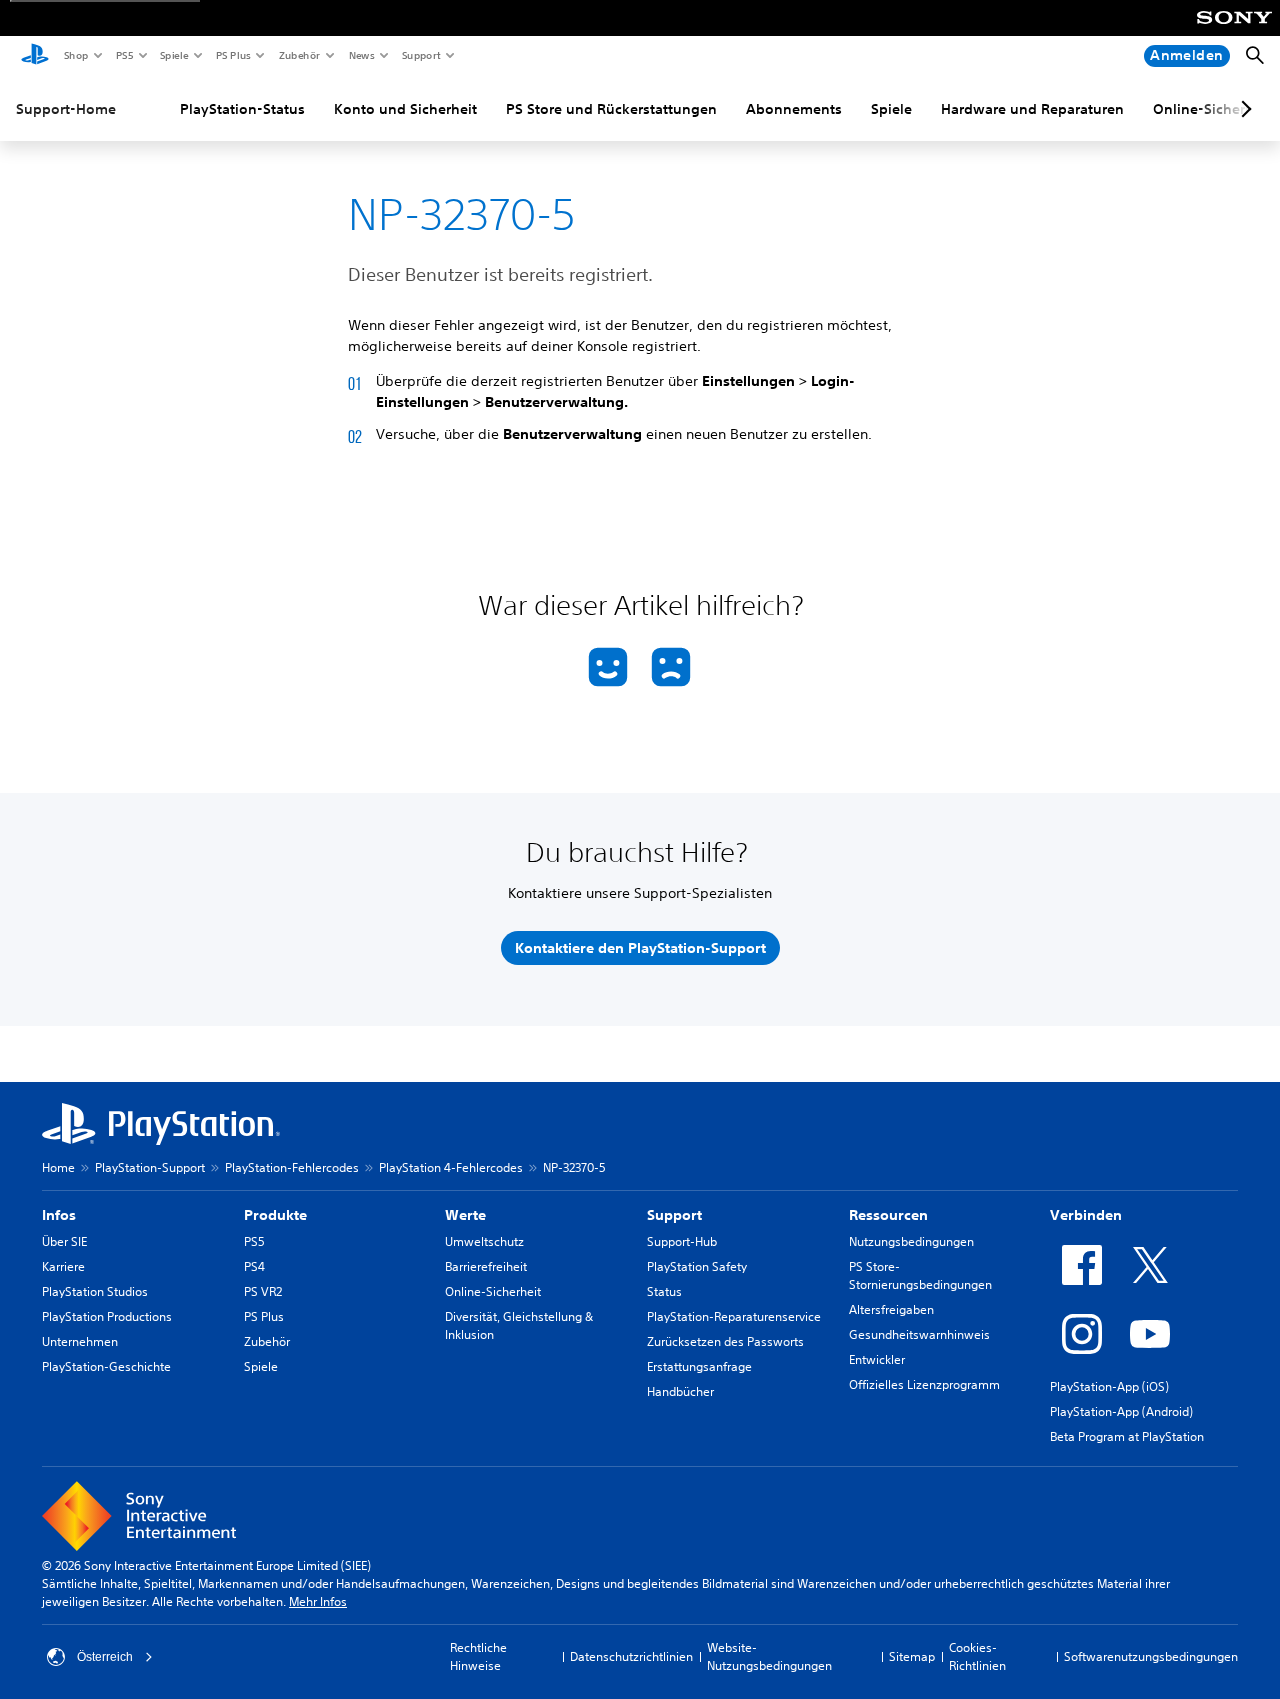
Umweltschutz (484, 1241)
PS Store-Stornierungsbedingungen (920, 1275)
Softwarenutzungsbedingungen (1151, 1656)
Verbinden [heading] (1086, 1215)
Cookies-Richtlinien (977, 1656)
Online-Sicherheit (493, 1291)
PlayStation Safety (697, 1266)
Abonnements (794, 109)
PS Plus (232, 55)
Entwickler (877, 1359)
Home (58, 1167)
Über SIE (64, 1241)
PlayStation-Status (242, 109)
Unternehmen (80, 1341)
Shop (75, 55)
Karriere (63, 1266)
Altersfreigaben (891, 1309)
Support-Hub (682, 1241)
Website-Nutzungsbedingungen (769, 1656)
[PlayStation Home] (35, 56)
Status (664, 1291)
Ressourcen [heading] (888, 1215)
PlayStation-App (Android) (1121, 1411)
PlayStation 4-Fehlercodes (451, 1167)
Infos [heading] (59, 1215)
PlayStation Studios (95, 1291)
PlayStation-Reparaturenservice (734, 1316)
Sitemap (912, 1656)
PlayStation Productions (107, 1316)
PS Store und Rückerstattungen (611, 109)
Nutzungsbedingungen (911, 1241)
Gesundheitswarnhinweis (919, 1334)
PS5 (123, 55)
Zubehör (298, 55)
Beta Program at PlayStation (1127, 1436)
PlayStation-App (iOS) (1109, 1386)
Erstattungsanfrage (699, 1366)
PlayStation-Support (150, 1167)
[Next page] (1243, 109)
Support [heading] (674, 1215)
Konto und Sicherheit (405, 109)
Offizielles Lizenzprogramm (924, 1384)
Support (420, 55)
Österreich (105, 1657)
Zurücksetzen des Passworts (725, 1341)
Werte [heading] (465, 1215)
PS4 (254, 1266)
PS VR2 (263, 1291)
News (361, 55)
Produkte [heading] (275, 1215)
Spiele (173, 55)
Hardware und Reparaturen (1032, 109)
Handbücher (680, 1391)
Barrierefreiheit (486, 1266)
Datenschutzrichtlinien (631, 1656)
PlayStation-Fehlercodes (292, 1167)
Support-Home (66, 109)
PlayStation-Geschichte (106, 1366)
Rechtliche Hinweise (478, 1656)
